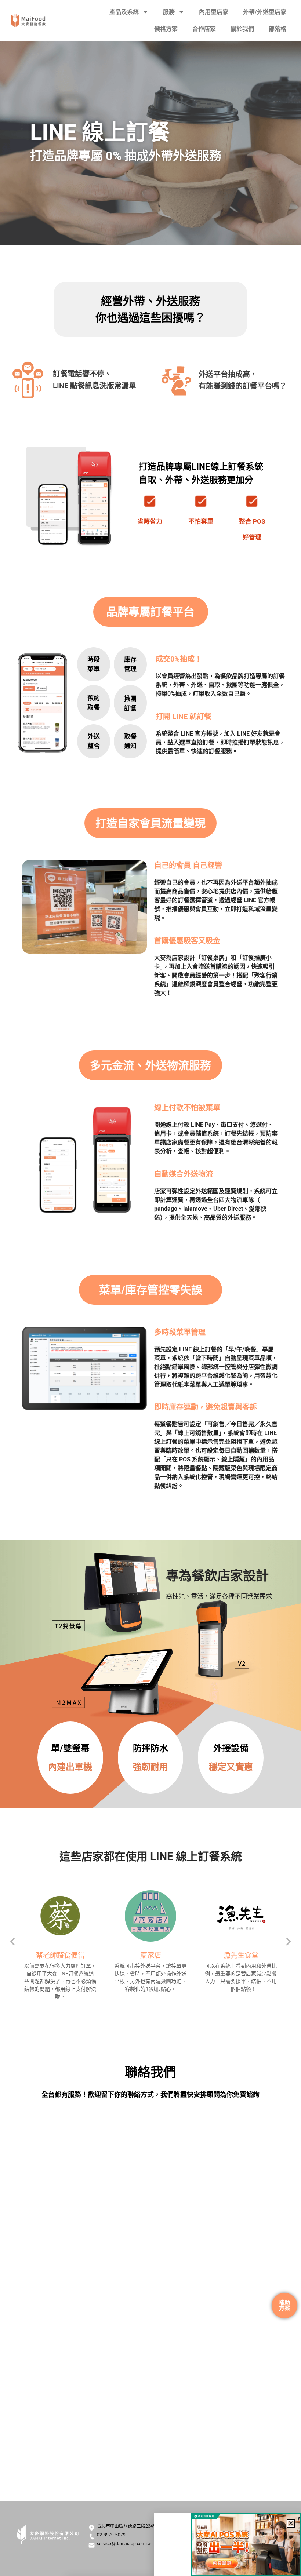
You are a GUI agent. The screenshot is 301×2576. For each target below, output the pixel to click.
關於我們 (242, 29)
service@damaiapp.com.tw (124, 2544)
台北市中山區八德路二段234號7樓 (131, 2526)
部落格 (278, 29)
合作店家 (204, 29)
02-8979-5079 (111, 2535)
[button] (12, 1942)
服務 (169, 12)
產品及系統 (124, 12)
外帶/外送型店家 (265, 12)
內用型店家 (214, 12)
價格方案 (166, 29)
